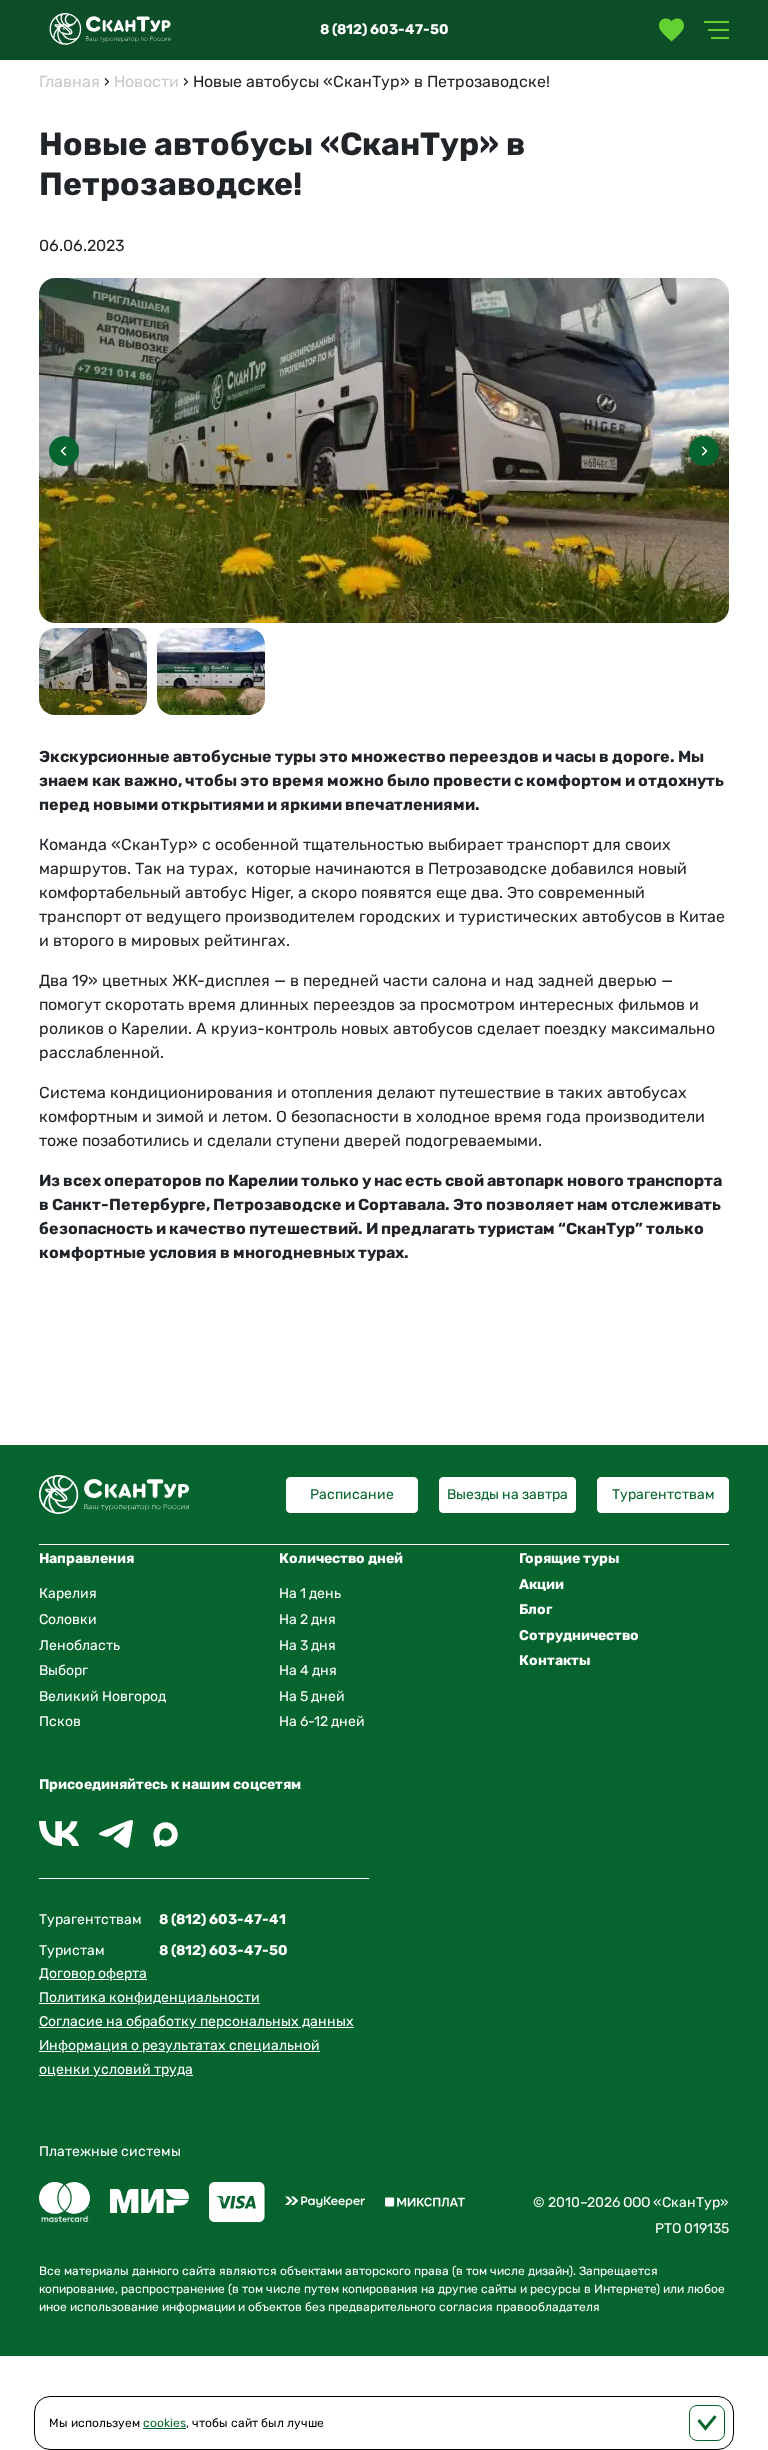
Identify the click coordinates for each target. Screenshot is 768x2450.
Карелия (68, 1593)
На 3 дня (307, 1645)
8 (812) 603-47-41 (222, 1919)
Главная (69, 81)
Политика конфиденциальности (149, 1997)
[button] (704, 451)
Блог (535, 1609)
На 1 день (310, 1593)
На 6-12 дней (322, 1721)
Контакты (555, 1660)
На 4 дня (308, 1670)
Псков (60, 1721)
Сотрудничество (579, 1635)
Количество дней (341, 1558)
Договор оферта (93, 1973)
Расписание (352, 1494)
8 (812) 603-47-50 (384, 29)
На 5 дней (312, 1696)
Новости (146, 81)
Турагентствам (663, 1494)
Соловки (68, 1619)
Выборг (63, 1670)
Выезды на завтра (507, 1494)
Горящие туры (569, 1558)
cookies (164, 2423)
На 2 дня (307, 1619)
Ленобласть (79, 1645)
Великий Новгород (102, 1696)
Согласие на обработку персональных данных (196, 2021)
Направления (86, 1558)
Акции (541, 1584)
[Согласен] (707, 2423)
